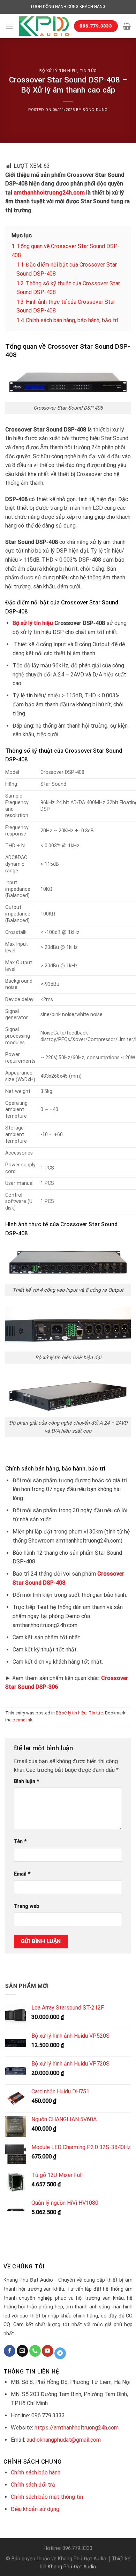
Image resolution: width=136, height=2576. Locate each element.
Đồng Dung (95, 110)
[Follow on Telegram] (60, 2353)
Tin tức (88, 71)
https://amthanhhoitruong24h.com (77, 2428)
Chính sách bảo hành (36, 2472)
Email (22, 1874)
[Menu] (9, 26)
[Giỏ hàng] (127, 26)
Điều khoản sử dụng (35, 2509)
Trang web (27, 1906)
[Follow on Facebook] (10, 2351)
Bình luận (27, 1781)
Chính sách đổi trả (33, 2485)
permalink (22, 1720)
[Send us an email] (22, 2351)
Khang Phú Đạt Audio (72, 2567)
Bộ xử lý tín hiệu (58, 71)
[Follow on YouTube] (48, 2351)
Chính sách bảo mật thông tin (47, 2497)
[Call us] (35, 2351)
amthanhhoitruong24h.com (49, 193)
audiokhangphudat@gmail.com (64, 2440)
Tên (20, 1842)
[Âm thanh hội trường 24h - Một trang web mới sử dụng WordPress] (44, 26)
